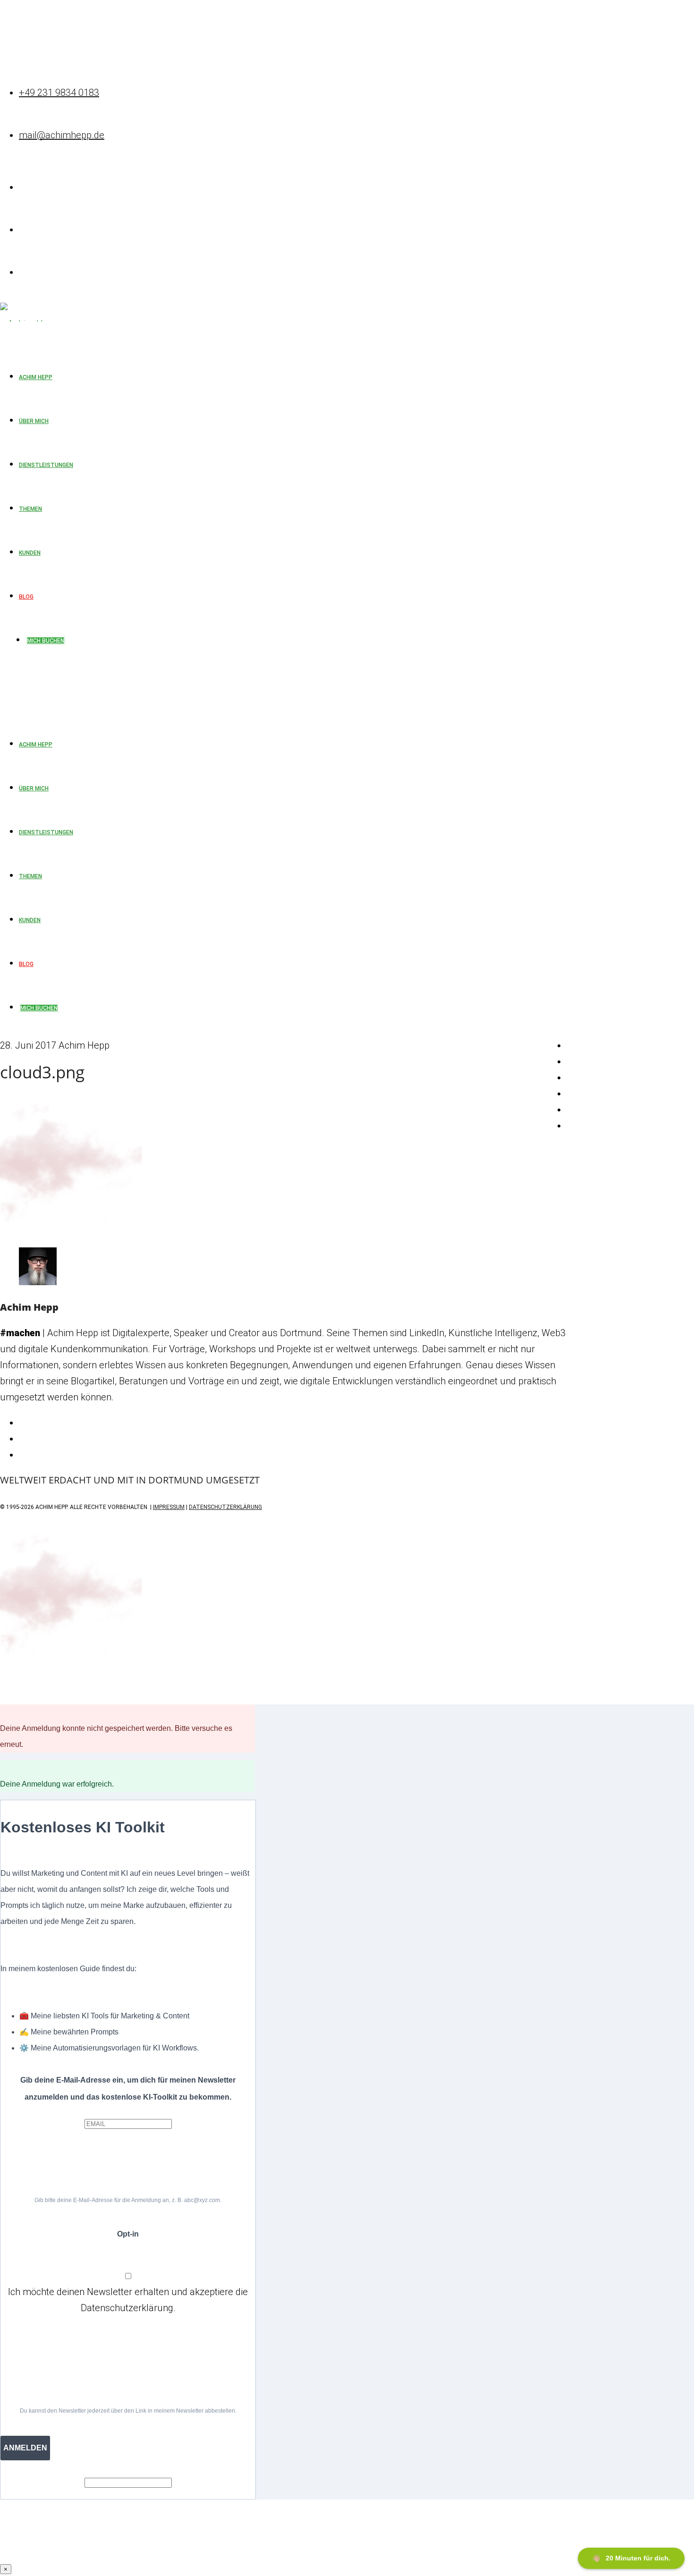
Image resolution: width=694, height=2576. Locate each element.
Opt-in (128, 2234)
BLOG (26, 964)
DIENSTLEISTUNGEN (46, 832)
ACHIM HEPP (36, 745)
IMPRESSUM (169, 1507)
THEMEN (30, 876)
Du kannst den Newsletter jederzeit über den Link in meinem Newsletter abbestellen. (128, 2411)
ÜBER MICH (34, 788)
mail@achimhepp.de (62, 135)
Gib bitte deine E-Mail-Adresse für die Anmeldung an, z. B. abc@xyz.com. (128, 2200)
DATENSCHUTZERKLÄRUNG (225, 1507)
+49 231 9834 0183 (59, 93)
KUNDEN (30, 920)
